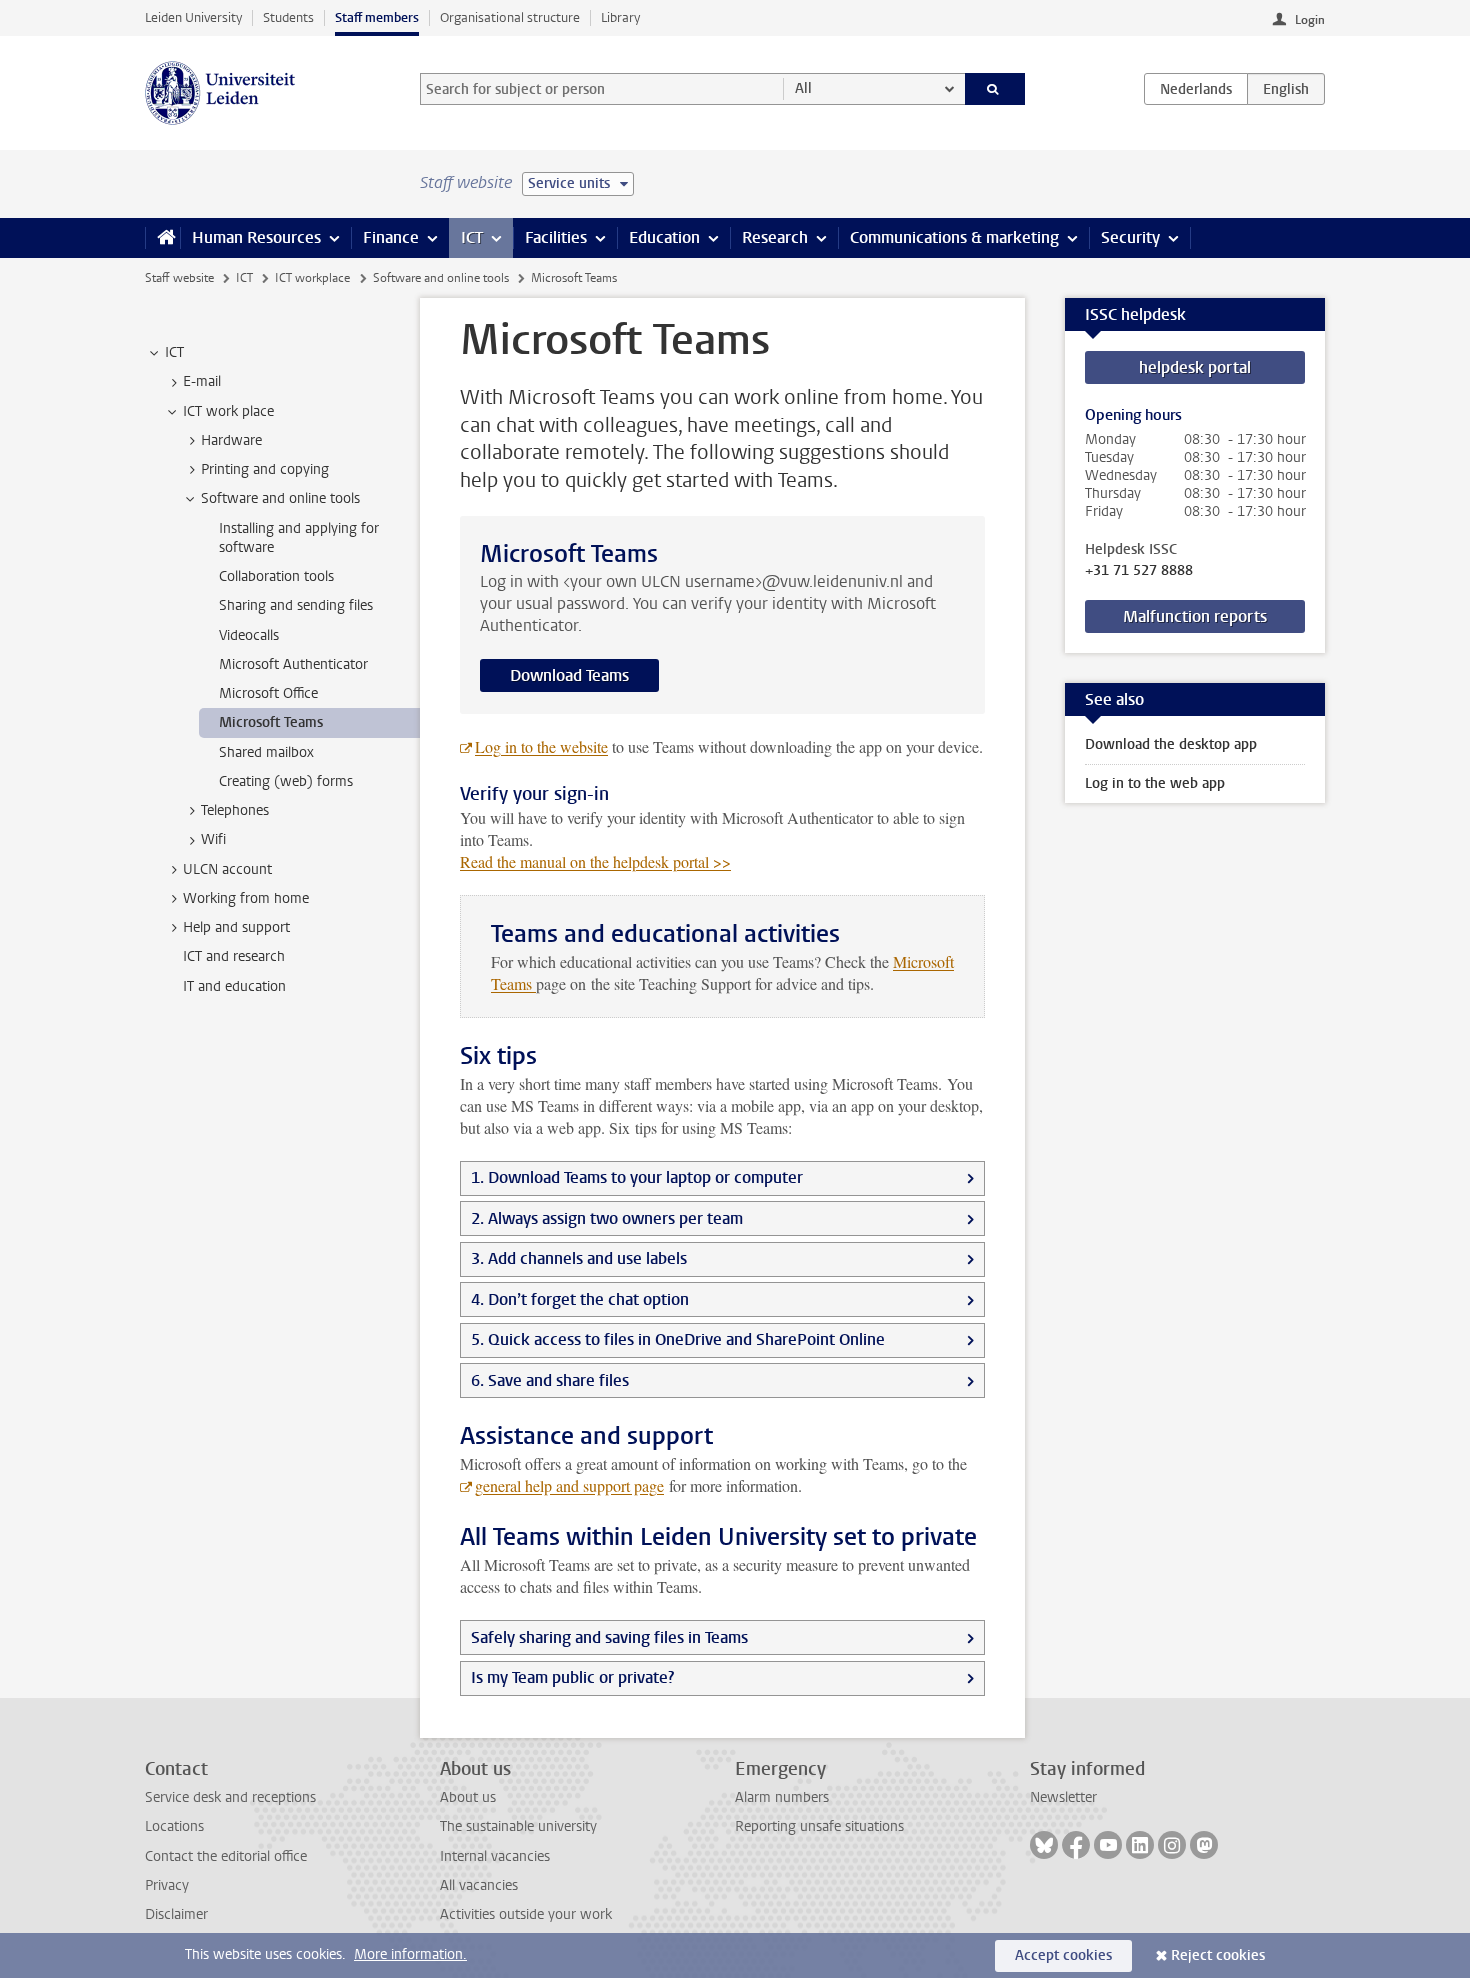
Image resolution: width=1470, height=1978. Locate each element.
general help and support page (569, 1485)
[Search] (995, 89)
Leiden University (193, 17)
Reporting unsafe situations (819, 1826)
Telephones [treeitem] (235, 810)
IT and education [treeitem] (234, 986)
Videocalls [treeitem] (249, 635)
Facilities (556, 237)
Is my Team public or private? (572, 1677)
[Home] (162, 238)
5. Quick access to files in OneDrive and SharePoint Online (678, 1339)
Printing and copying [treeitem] (265, 469)
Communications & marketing (954, 237)
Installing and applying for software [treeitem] (299, 538)
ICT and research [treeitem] (234, 956)
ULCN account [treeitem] (227, 869)
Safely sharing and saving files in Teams (609, 1637)
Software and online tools (441, 278)
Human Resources (256, 237)
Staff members (377, 17)
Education (664, 237)
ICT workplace (312, 278)
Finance (391, 237)
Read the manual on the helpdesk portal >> (595, 861)
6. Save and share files (550, 1380)
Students (288, 17)
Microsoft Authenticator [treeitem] (293, 664)
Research (775, 237)
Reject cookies (1218, 1955)
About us (468, 1797)
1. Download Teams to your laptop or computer (637, 1177)
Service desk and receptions (230, 1797)
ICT (472, 237)
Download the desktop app (1171, 744)
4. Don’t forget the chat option (580, 1299)
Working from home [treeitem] (246, 898)
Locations (174, 1826)
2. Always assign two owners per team (607, 1218)
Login (1310, 20)
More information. (410, 1954)
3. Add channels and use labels (579, 1258)
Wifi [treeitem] (213, 839)
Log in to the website (541, 746)
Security (1130, 237)
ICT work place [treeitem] (228, 411)
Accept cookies (1063, 1955)
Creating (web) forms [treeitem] (286, 781)
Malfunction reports (1195, 616)
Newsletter (1063, 1797)
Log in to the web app (1155, 783)
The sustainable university (518, 1826)
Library (620, 17)
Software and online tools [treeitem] (280, 498)
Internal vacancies (495, 1856)
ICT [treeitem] (174, 352)
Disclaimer (176, 1914)
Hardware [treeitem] (231, 440)
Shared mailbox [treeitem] (266, 752)
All (803, 88)
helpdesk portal (1195, 367)
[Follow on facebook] (1076, 1845)
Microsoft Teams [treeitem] (271, 722)
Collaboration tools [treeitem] (276, 576)
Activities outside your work (526, 1914)
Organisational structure (510, 17)
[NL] (1196, 89)
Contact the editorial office (226, 1856)
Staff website (179, 278)
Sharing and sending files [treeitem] (296, 605)
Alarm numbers (782, 1797)
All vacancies (479, 1885)
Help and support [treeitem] (236, 927)
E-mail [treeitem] (202, 381)
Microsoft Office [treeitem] (268, 693)
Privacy (167, 1885)
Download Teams (569, 675)
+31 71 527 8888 (1139, 571)
